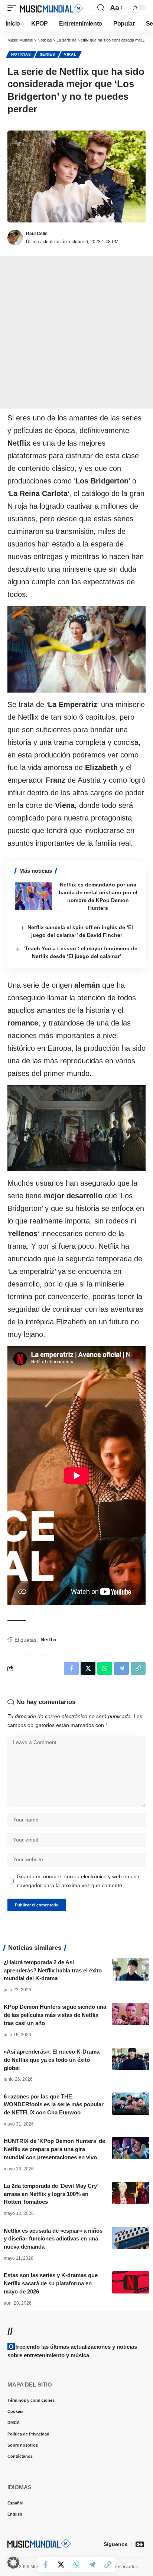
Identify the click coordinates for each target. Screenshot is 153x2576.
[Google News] (140, 2544)
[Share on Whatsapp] (76, 2565)
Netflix (49, 1639)
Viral (70, 54)
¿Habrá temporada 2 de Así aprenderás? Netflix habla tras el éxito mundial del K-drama (53, 1970)
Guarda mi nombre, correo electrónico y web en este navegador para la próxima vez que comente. (79, 1881)
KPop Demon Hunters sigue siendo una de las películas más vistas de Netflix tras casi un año (55, 2015)
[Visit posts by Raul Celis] (15, 238)
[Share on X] (61, 2565)
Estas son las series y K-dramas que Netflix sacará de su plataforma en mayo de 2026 (51, 2283)
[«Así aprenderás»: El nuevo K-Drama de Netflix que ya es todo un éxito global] (131, 2059)
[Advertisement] (76, 332)
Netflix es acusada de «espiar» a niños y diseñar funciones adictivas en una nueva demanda (53, 2239)
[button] (14, 8)
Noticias (21, 54)
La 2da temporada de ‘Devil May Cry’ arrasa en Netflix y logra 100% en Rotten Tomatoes (51, 2194)
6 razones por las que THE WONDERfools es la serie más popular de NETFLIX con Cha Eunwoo (54, 2105)
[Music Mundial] (52, 8)
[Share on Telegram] (92, 2565)
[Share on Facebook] (45, 2565)
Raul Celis (37, 234)
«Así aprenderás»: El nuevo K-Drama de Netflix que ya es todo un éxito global (52, 2060)
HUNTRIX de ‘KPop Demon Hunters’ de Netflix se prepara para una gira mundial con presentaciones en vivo (54, 2149)
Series (48, 54)
